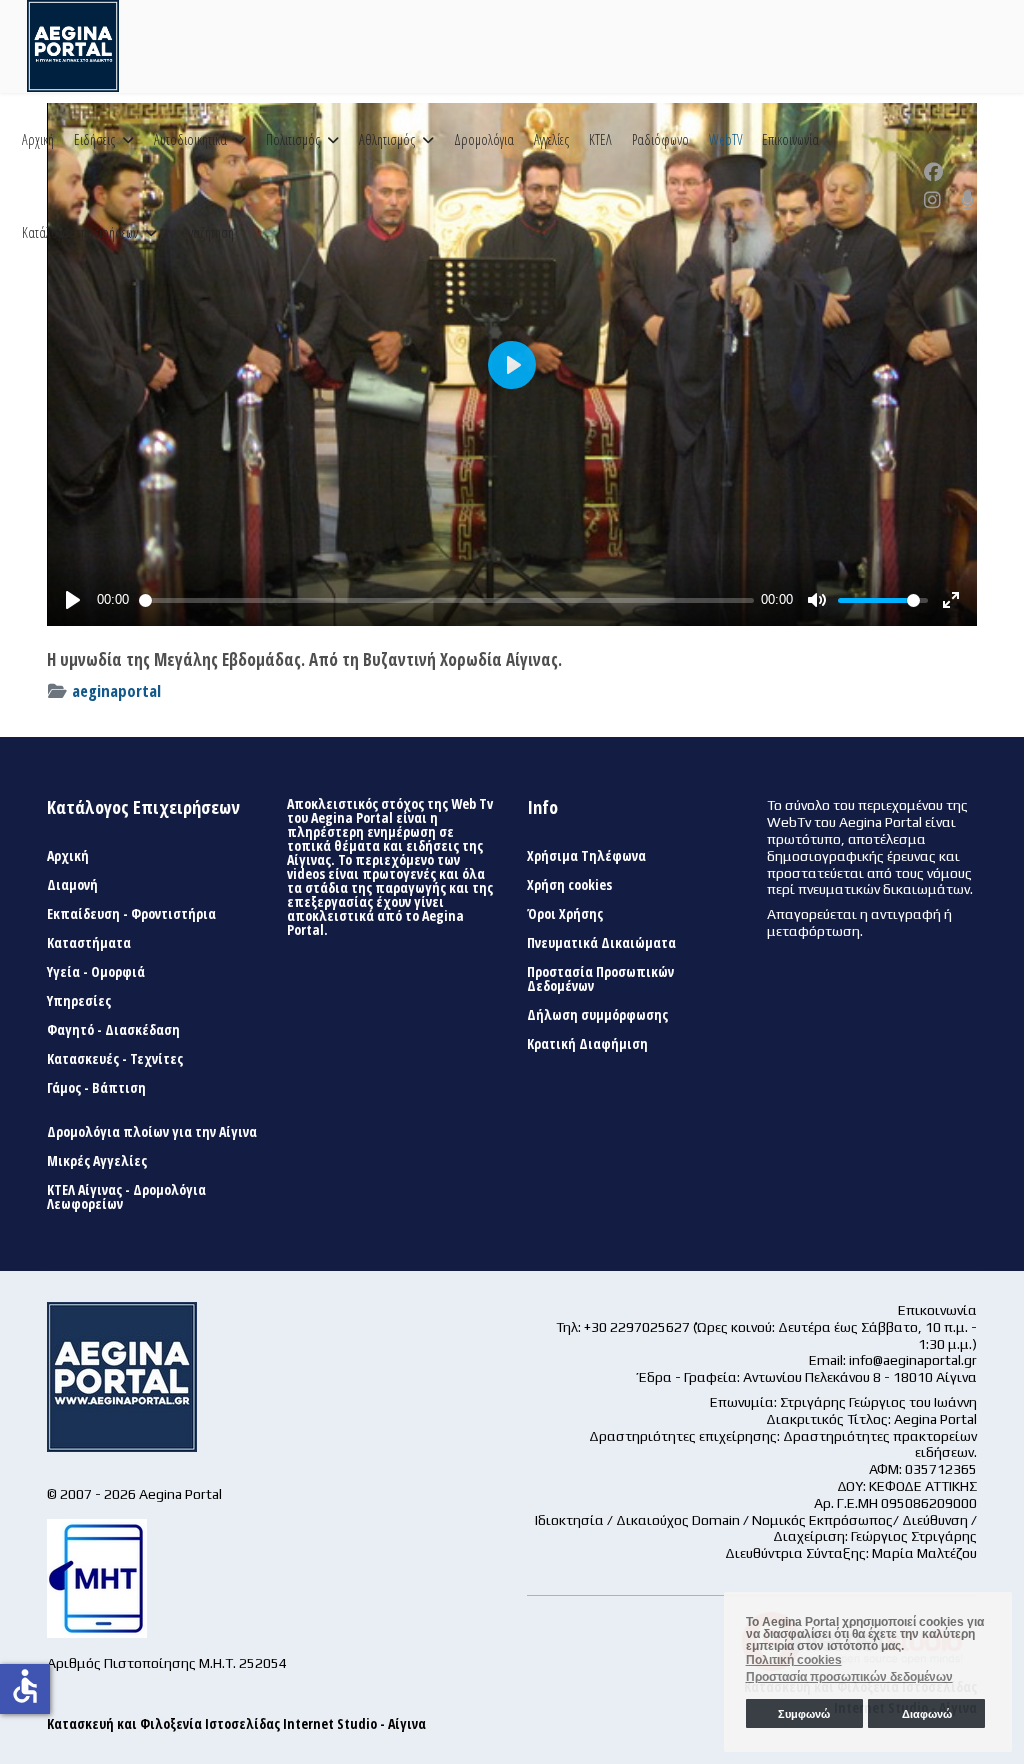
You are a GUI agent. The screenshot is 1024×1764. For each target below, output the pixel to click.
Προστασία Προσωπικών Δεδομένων (600, 979)
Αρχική (38, 139)
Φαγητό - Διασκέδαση (113, 1030)
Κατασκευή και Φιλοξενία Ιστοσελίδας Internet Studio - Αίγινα (236, 1723)
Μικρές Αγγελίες (97, 1161)
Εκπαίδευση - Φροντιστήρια (131, 914)
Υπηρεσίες (79, 1001)
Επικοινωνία (790, 139)
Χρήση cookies (569, 885)
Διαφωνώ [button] (927, 1714)
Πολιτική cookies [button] (794, 1660)
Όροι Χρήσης (565, 914)
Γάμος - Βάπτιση (96, 1088)
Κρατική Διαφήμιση (587, 1044)
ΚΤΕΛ (600, 139)
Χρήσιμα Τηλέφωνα (586, 856)
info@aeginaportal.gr (913, 1360)
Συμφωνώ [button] (804, 1714)
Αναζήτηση (208, 232)
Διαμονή (72, 885)
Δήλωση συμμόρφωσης (597, 1015)
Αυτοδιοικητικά (190, 139)
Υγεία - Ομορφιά (96, 972)
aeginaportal (116, 690)
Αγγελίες (551, 139)
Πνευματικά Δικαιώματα (601, 943)
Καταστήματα (89, 943)
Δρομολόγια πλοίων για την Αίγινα (152, 1132)
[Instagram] (932, 200)
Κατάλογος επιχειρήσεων (80, 232)
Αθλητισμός (387, 139)
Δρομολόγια (484, 139)
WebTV (725, 139)
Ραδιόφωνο (660, 139)
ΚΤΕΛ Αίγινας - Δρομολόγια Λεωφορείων (126, 1197)
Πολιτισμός (293, 139)
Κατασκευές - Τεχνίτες (115, 1059)
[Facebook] (933, 172)
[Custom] (968, 200)
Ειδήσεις (94, 139)
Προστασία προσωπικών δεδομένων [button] (849, 1677)
